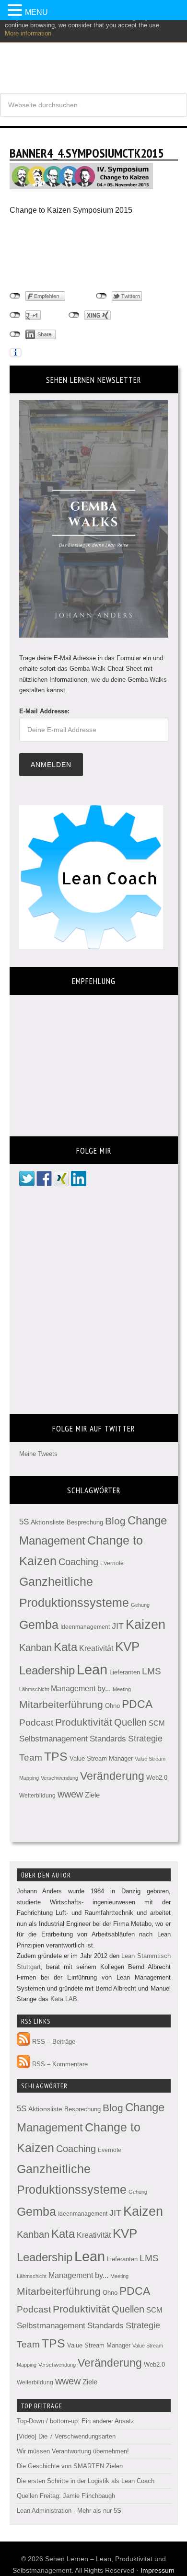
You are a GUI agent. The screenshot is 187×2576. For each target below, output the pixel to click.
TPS (56, 1756)
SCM (157, 1723)
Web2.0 (157, 1778)
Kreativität (96, 1648)
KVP (127, 1647)
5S (24, 1522)
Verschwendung (59, 1778)
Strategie (145, 1739)
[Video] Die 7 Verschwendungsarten (66, 2436)
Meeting (122, 1689)
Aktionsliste (48, 1522)
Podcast (36, 1723)
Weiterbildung (37, 1796)
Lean (92, 1669)
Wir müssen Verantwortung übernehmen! (73, 2451)
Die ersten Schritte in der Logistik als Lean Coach (86, 2481)
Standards (108, 1739)
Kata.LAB (64, 1999)
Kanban (35, 1648)
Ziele (92, 1795)
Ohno (112, 1706)
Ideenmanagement (85, 1627)
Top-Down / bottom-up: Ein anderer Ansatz (76, 2421)
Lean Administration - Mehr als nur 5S (69, 2511)
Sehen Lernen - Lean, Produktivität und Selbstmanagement (93, 52)
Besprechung (85, 1522)
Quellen (130, 1722)
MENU (36, 12)
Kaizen (146, 1625)
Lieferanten (125, 1672)
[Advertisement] (86, 253)
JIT (118, 1626)
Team (31, 1757)
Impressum (158, 2570)
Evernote (112, 1563)
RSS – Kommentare (59, 2064)
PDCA (137, 1704)
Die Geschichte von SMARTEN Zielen (70, 2466)
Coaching (78, 1562)
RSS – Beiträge (53, 2042)
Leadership (47, 1670)
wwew (70, 1794)
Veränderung (112, 1776)
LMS (152, 1671)
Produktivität (84, 1722)
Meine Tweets (38, 1454)
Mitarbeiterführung (61, 1704)
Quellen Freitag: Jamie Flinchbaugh (66, 2496)
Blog (115, 1521)
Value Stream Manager (101, 1758)
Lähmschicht (34, 1689)
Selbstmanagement (53, 1739)
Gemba (39, 1625)
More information (28, 33)
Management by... (81, 1689)
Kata (65, 1647)
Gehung (140, 1605)
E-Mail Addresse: (44, 711)
